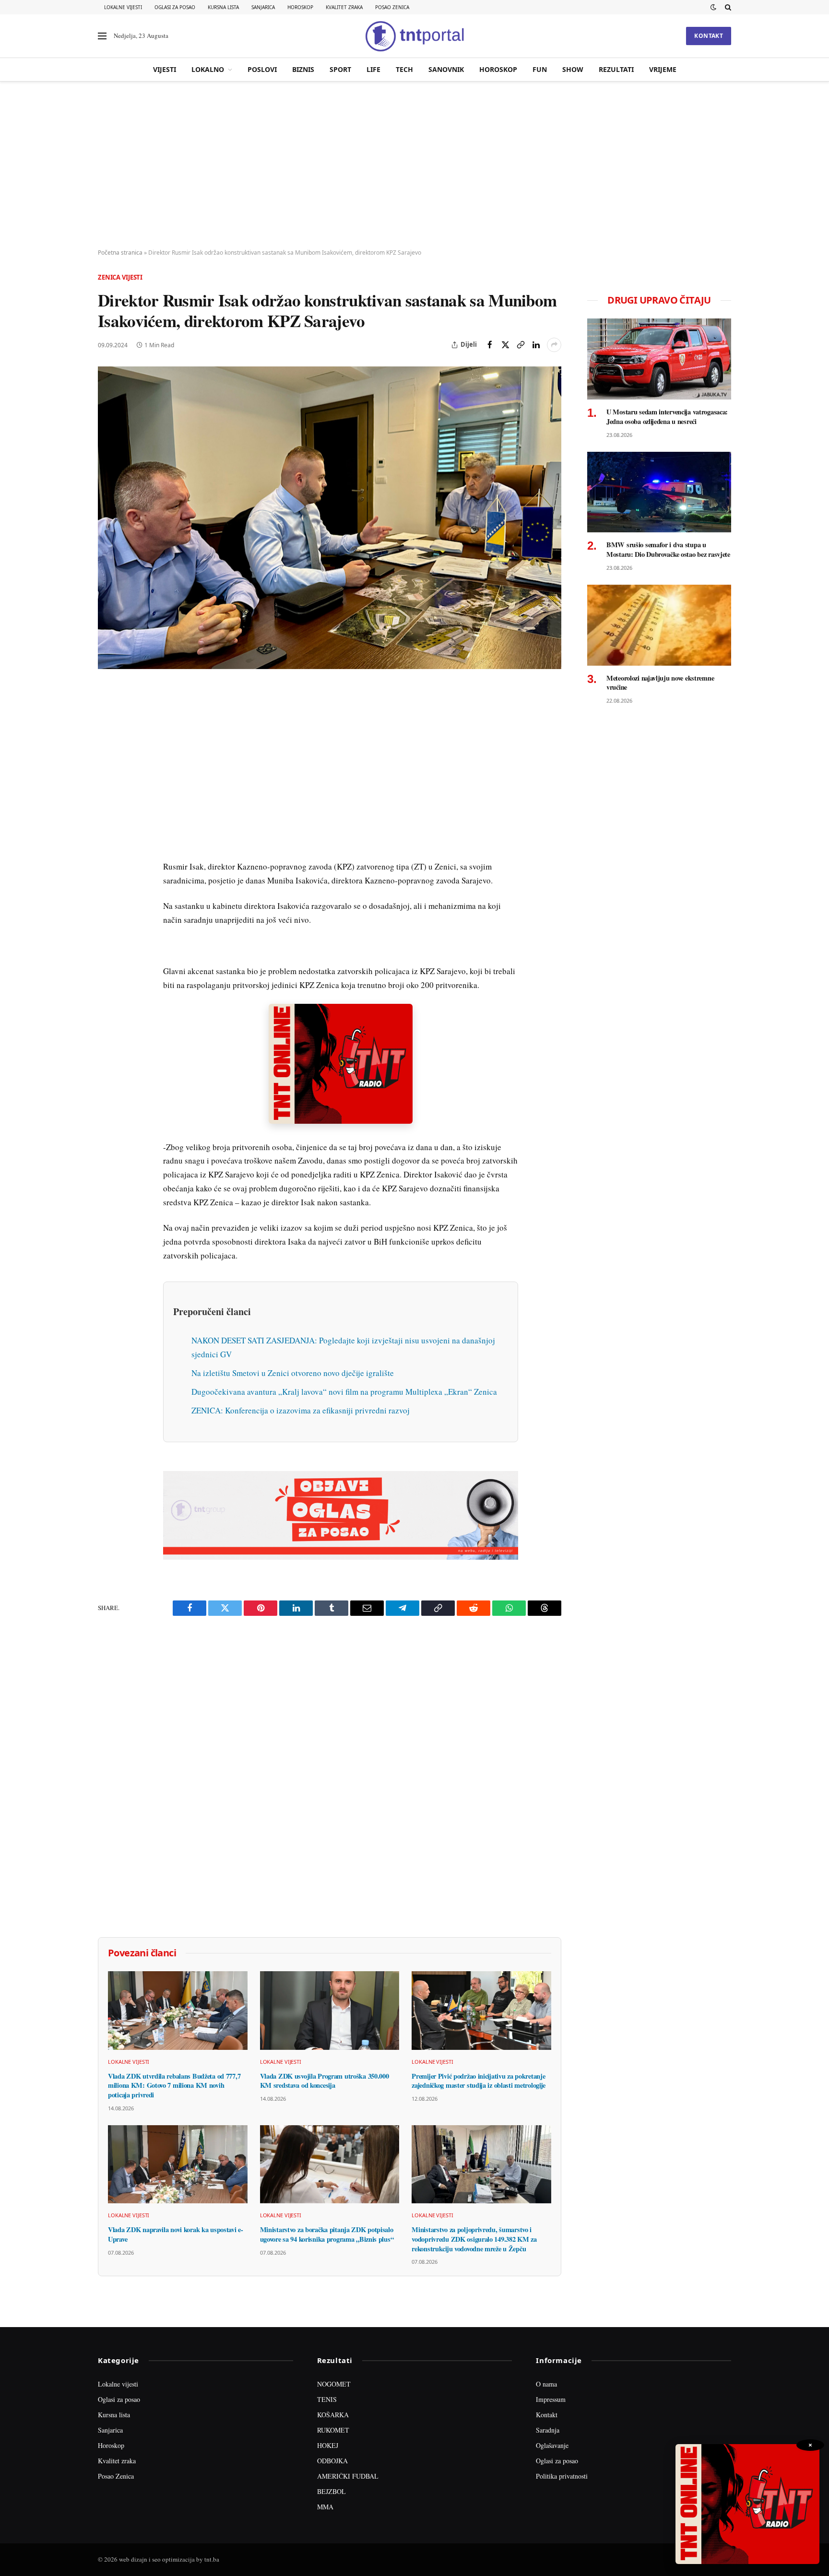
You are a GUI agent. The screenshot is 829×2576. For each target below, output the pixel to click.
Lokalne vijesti (123, 7)
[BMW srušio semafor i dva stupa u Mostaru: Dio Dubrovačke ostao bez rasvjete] (659, 492)
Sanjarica (263, 7)
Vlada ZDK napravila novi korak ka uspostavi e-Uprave (176, 2234)
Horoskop (300, 7)
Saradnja (548, 2430)
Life (373, 69)
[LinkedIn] (107, 826)
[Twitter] (107, 738)
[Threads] (107, 915)
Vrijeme (663, 69)
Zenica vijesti (120, 277)
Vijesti (165, 69)
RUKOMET (333, 2430)
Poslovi (262, 69)
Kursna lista (223, 7)
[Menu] (102, 36)
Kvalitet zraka (344, 7)
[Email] (107, 782)
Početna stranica (120, 253)
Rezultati (616, 69)
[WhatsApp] (107, 893)
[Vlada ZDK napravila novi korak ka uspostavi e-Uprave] (178, 2164)
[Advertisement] (414, 165)
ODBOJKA (332, 2461)
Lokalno (208, 69)
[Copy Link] (521, 345)
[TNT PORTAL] (414, 36)
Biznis (303, 69)
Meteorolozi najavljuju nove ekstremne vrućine (660, 683)
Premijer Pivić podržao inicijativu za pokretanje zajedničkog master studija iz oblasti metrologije (479, 2081)
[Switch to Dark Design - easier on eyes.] (713, 7)
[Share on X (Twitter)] (505, 345)
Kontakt (709, 36)
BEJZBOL (332, 2491)
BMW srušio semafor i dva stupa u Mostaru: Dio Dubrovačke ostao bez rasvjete (668, 549)
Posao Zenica (392, 7)
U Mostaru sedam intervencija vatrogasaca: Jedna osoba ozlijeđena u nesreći (667, 417)
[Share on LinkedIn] (536, 345)
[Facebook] (107, 716)
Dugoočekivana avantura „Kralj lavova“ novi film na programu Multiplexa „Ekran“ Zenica (344, 1392)
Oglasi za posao (175, 7)
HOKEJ (328, 2445)
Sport (340, 69)
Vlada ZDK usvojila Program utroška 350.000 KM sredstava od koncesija (325, 2081)
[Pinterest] (107, 760)
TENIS (327, 2399)
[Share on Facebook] (490, 345)
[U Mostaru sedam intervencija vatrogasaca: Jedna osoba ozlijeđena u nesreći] (659, 359)
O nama (546, 2384)
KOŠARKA (333, 2415)
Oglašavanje (552, 2445)
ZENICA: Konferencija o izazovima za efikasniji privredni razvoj (301, 1410)
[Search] (727, 7)
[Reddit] (107, 848)
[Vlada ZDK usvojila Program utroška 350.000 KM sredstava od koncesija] (330, 2011)
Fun (540, 69)
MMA (325, 2507)
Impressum (551, 2399)
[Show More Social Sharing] (554, 345)
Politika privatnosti (562, 2476)
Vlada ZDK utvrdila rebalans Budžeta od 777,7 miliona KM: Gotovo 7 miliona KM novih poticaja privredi (174, 2086)
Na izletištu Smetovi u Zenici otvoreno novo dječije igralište (293, 1373)
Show (573, 69)
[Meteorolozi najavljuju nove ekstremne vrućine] (659, 625)
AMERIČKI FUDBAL (348, 2476)
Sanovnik (446, 69)
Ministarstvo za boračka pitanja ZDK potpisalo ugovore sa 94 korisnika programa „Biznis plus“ (327, 2234)
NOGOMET (334, 2384)
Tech (404, 69)
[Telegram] (107, 870)
